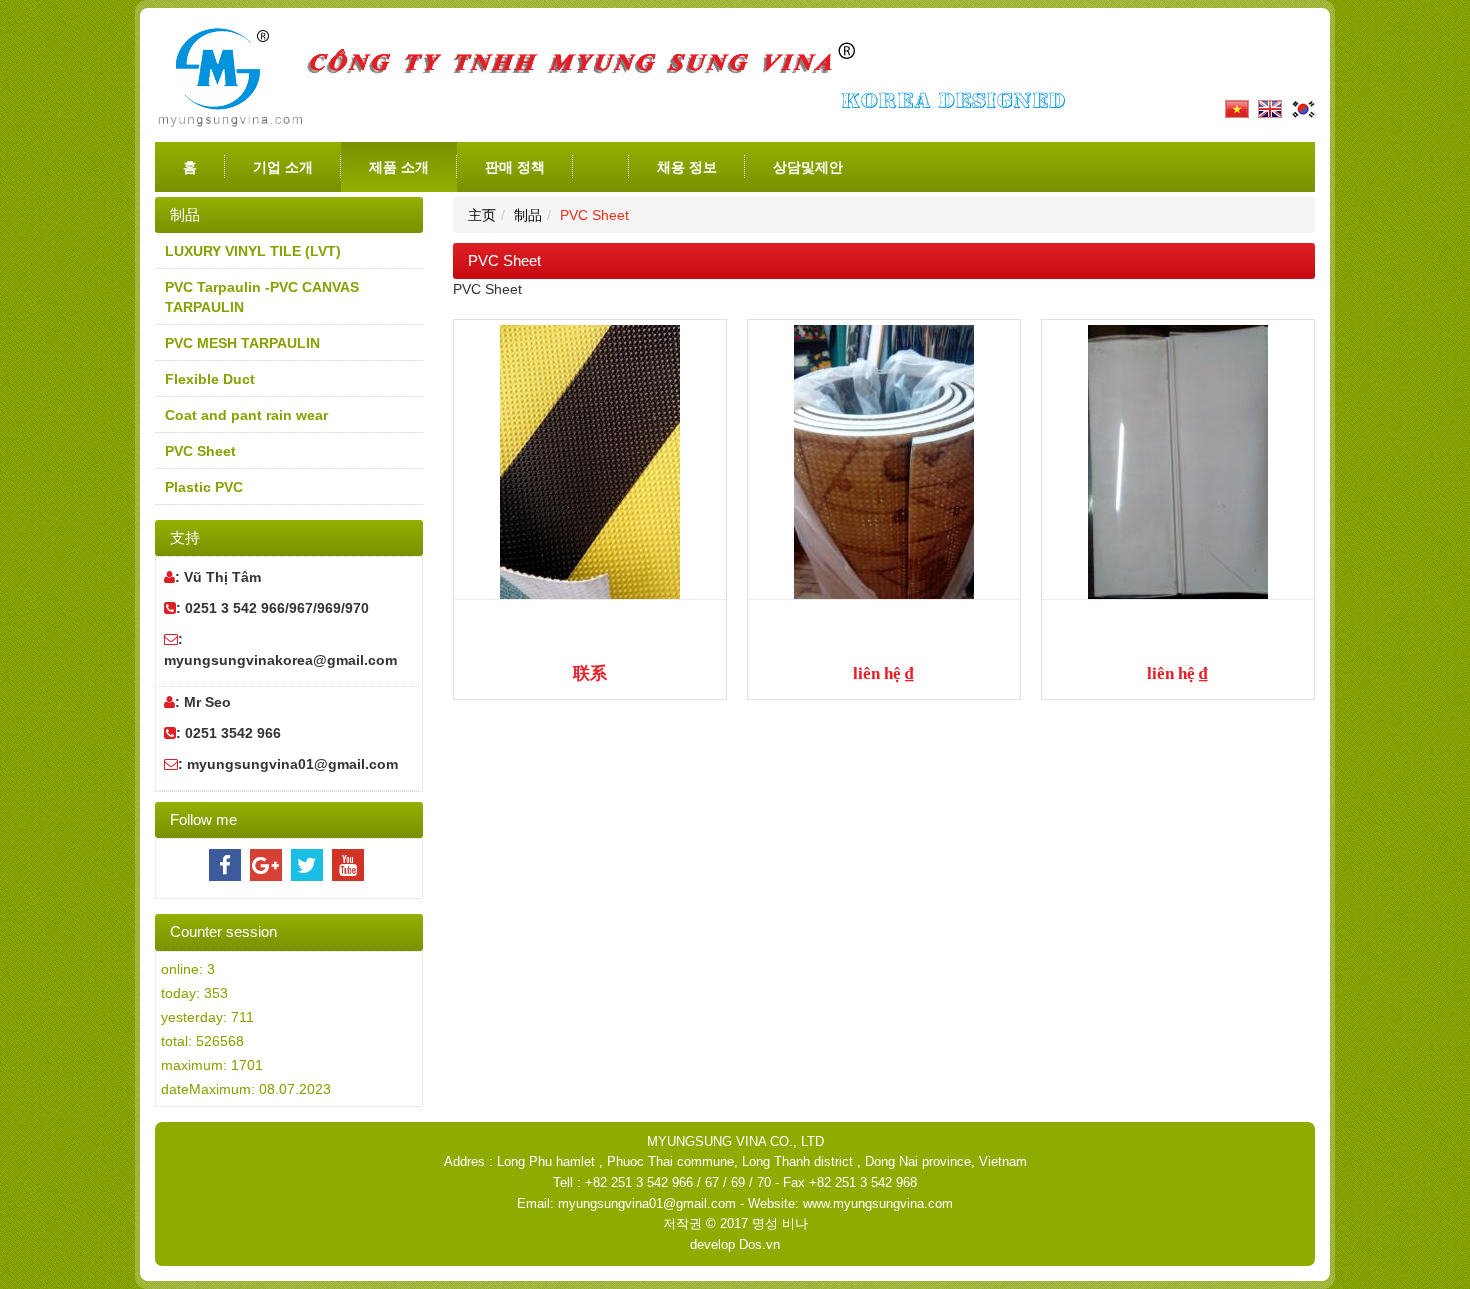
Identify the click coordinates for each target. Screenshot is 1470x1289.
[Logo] (617, 76)
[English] (1267, 108)
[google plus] (266, 865)
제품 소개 (399, 167)
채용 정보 (687, 167)
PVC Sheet (200, 451)
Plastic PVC (204, 487)
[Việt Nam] (1234, 108)
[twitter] (307, 865)
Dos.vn (759, 1244)
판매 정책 (515, 167)
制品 (528, 215)
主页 (482, 215)
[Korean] (1300, 108)
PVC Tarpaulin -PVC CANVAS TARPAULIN (262, 297)
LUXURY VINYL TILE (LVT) (253, 251)
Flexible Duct (210, 379)
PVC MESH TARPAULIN (242, 343)
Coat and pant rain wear (246, 415)
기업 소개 (283, 167)
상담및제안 (808, 167)
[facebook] (225, 865)
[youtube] (348, 865)
